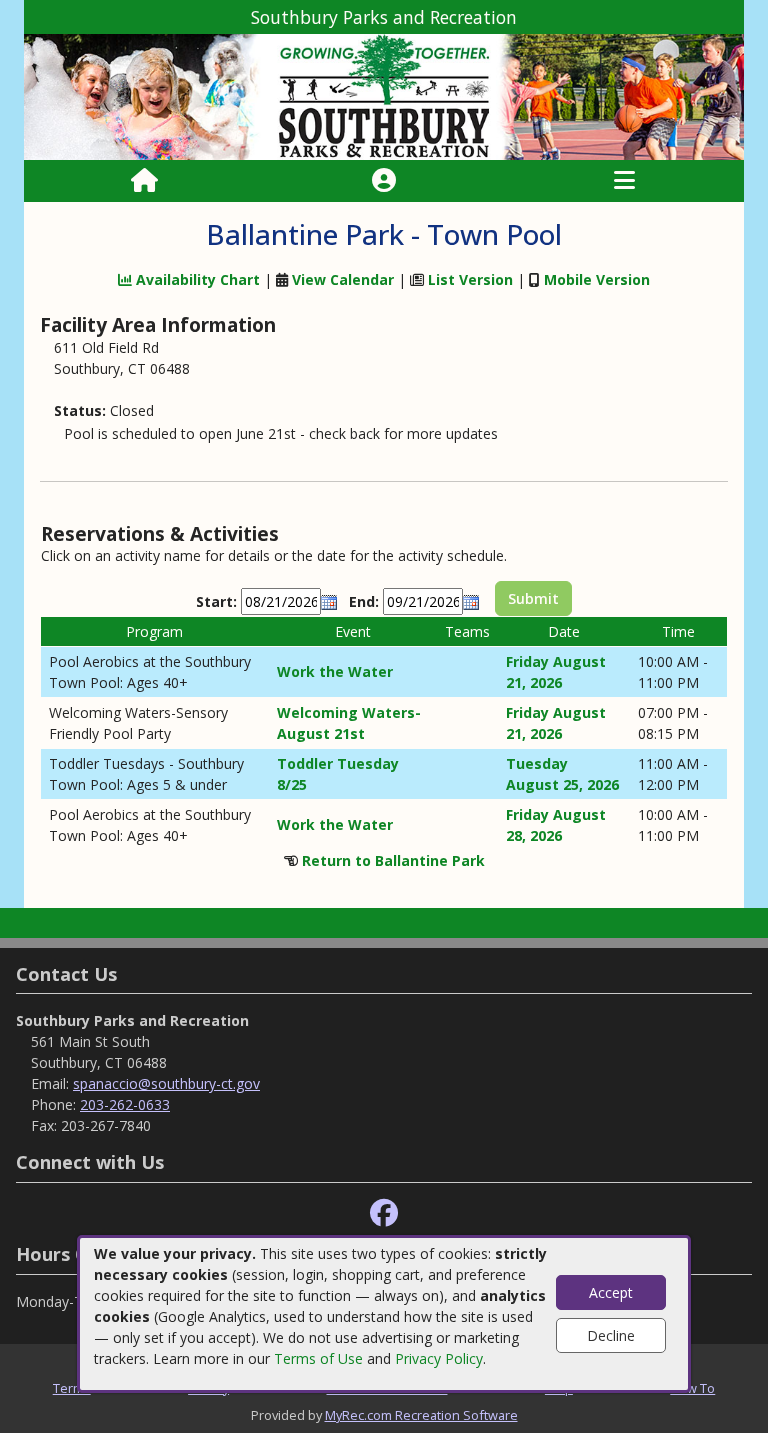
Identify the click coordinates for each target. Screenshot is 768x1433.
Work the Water (335, 671)
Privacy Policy (439, 1358)
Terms (72, 1388)
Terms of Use (318, 1358)
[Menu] (624, 181)
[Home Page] (144, 181)
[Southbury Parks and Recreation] (384, 95)
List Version (470, 279)
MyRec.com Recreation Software (421, 1415)
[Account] (384, 181)
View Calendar (343, 279)
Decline (611, 1335)
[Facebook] (384, 1213)
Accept (611, 1292)
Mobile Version (597, 279)
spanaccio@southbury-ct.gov (166, 1083)
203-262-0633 (125, 1104)
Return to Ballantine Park (393, 860)
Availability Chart (196, 279)
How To (692, 1388)
